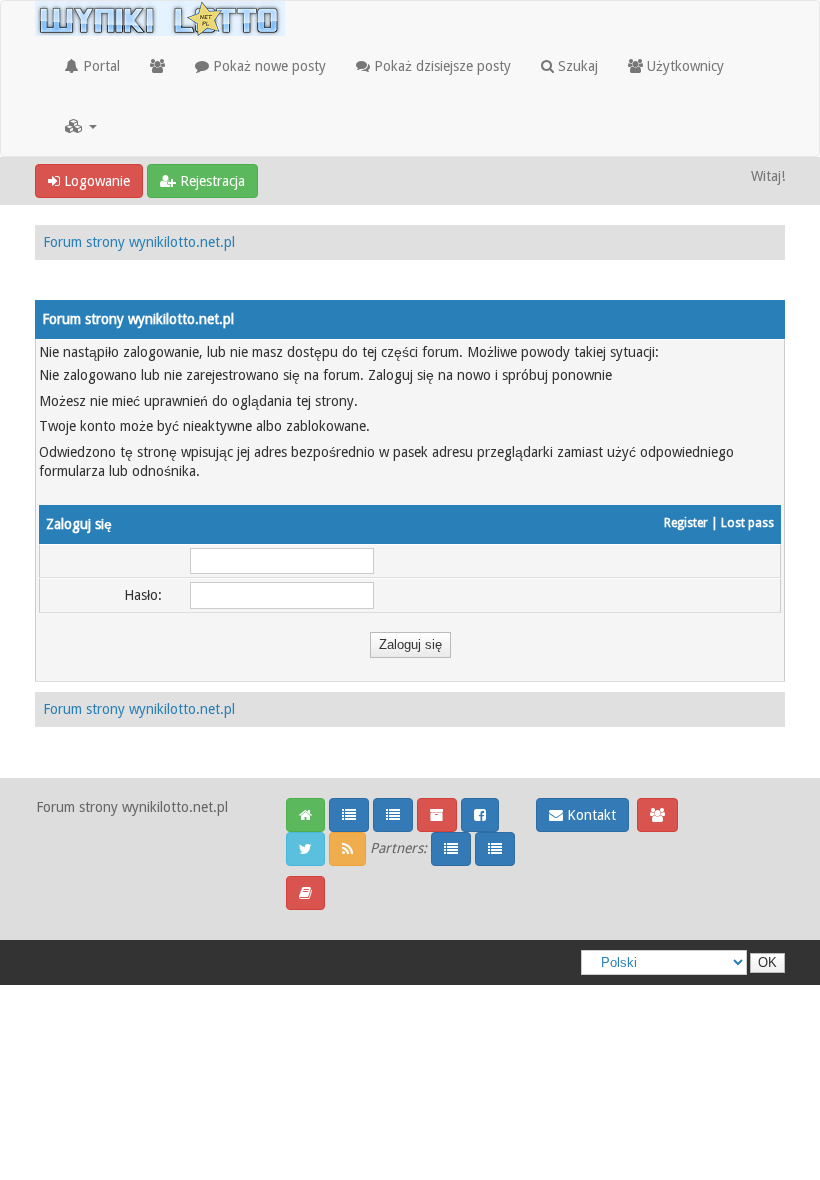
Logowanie (95, 181)
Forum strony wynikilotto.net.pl (139, 242)
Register (686, 523)
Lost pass (747, 523)
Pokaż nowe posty (267, 66)
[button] (81, 126)
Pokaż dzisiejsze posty (440, 66)
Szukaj (576, 66)
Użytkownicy (683, 66)
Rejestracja (210, 181)
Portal (99, 66)
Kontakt (589, 815)
